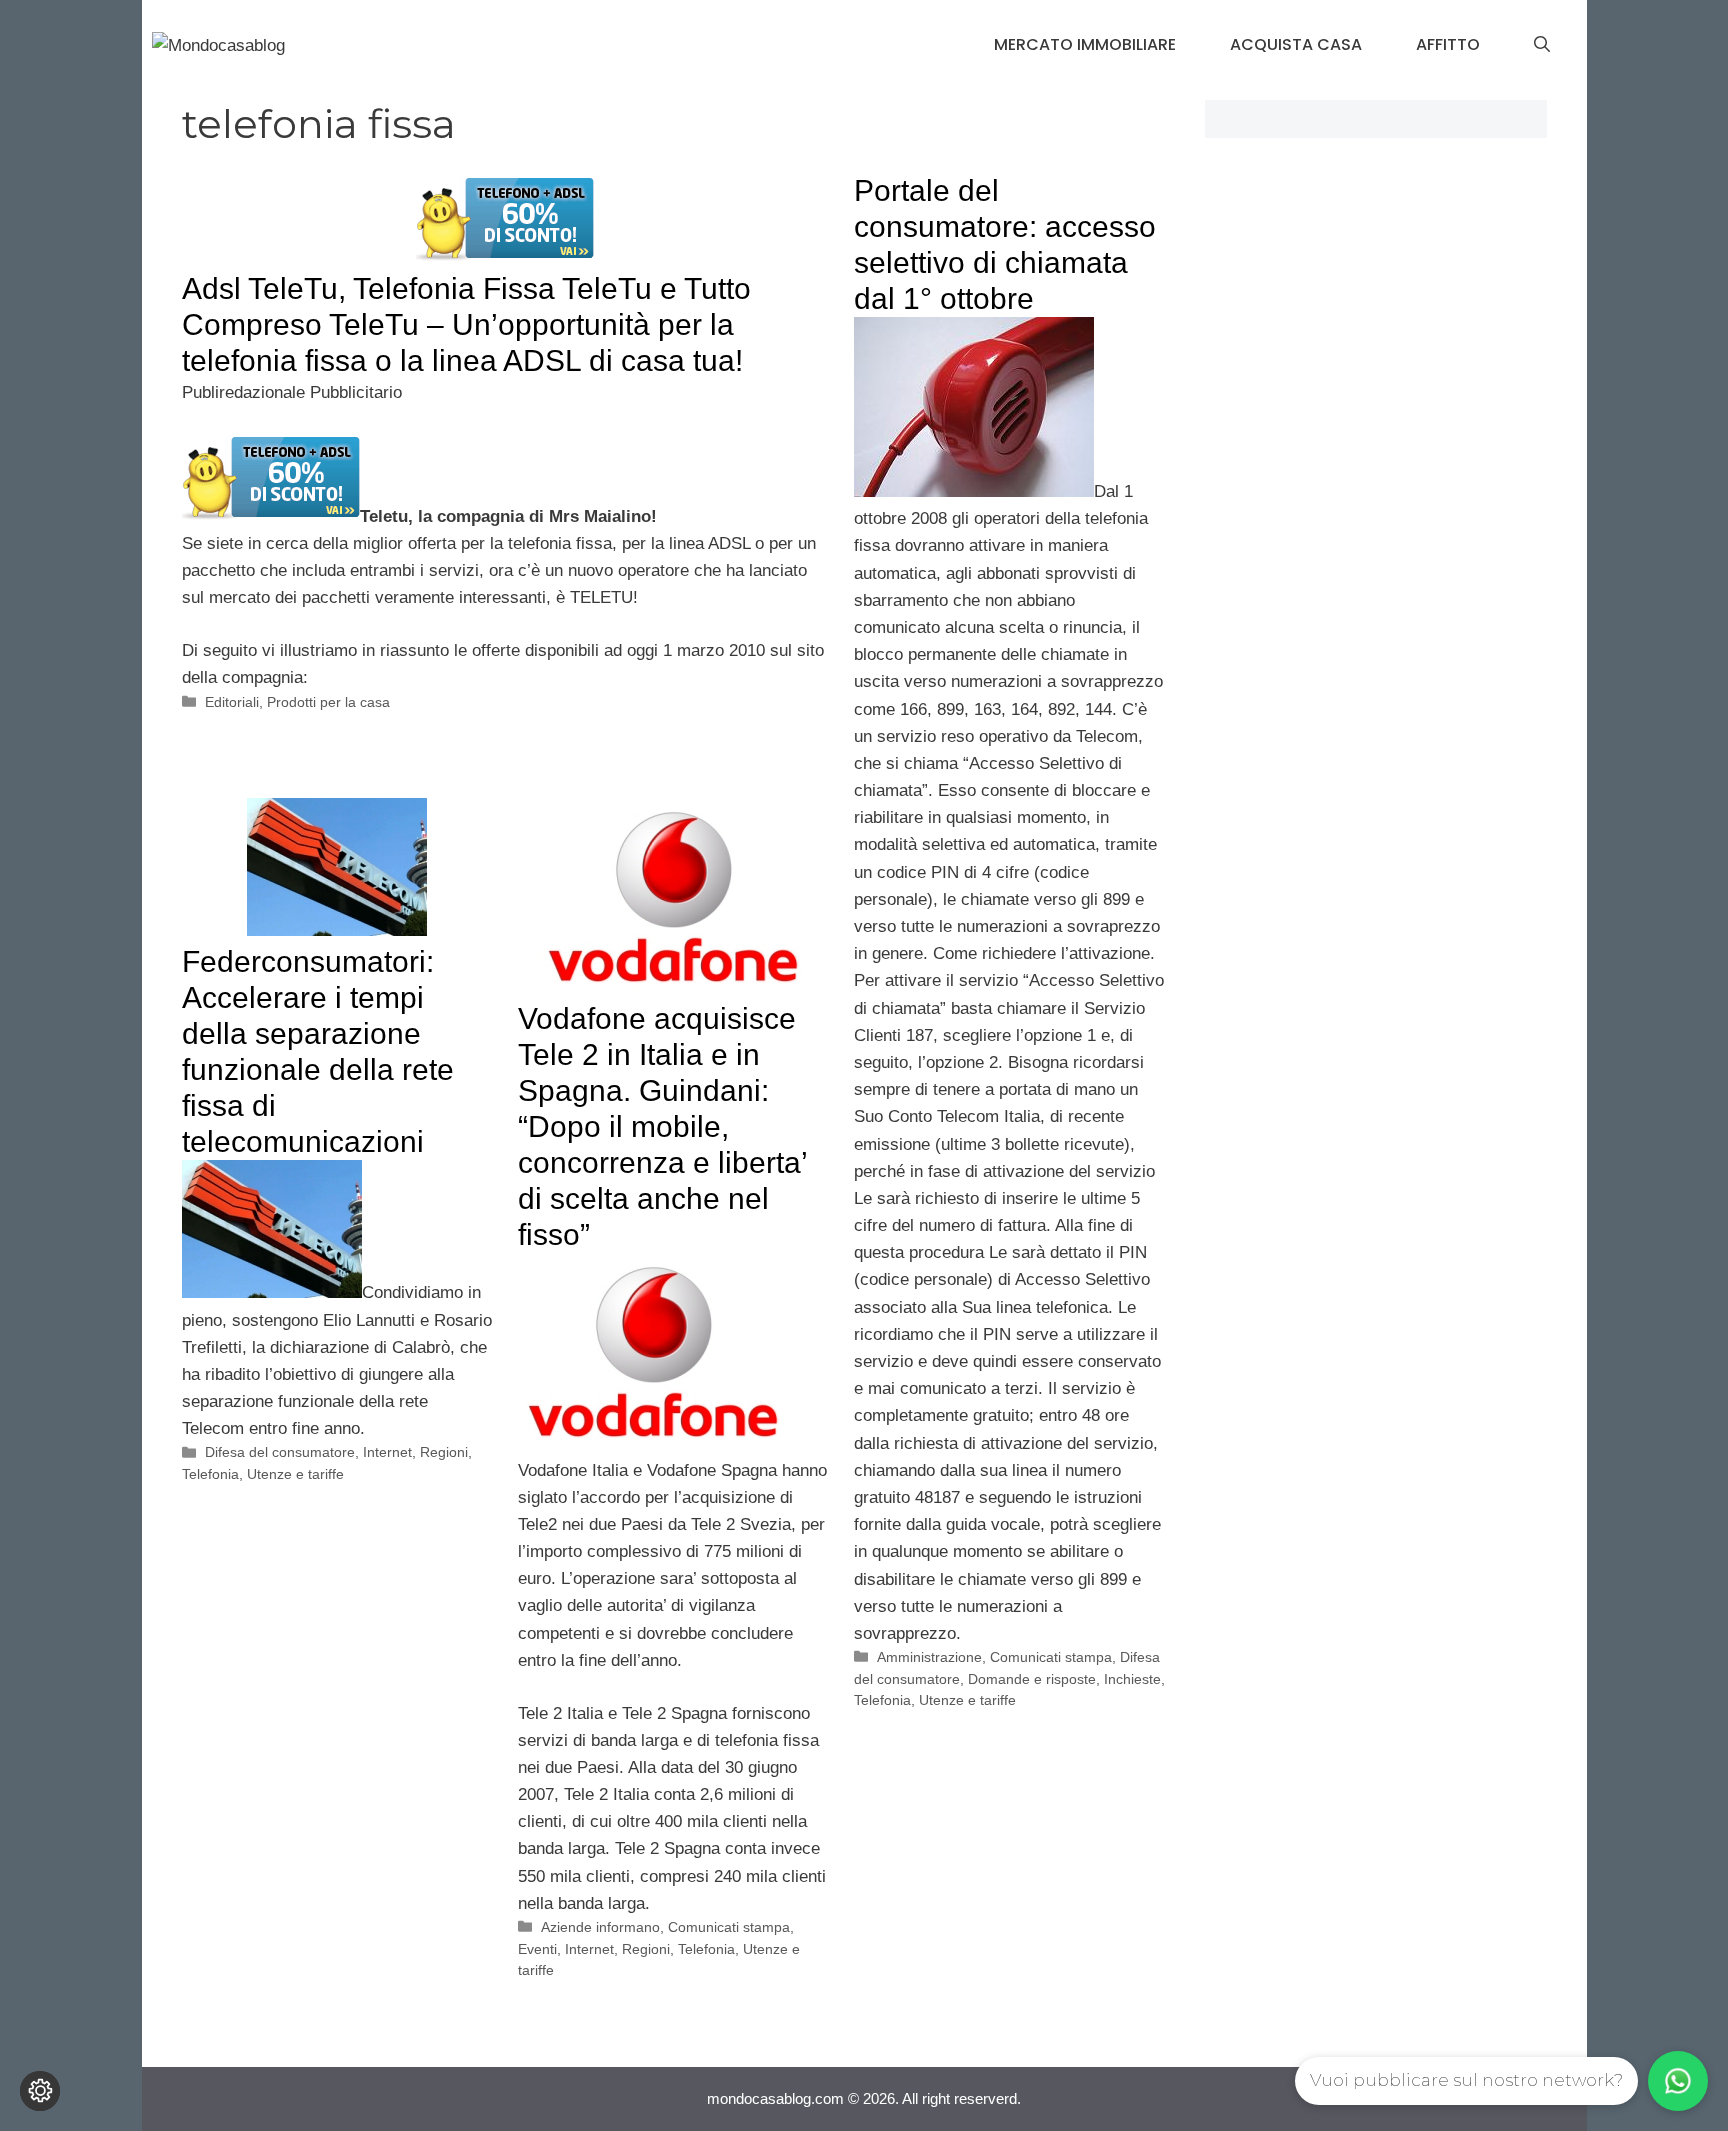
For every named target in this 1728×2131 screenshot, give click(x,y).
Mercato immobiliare (1085, 44)
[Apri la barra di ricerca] (1542, 45)
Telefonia (882, 1700)
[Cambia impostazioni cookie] (40, 2091)
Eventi (537, 1949)
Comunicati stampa (1051, 1657)
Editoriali (232, 702)
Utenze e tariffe (967, 1700)
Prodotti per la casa (328, 702)
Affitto (1448, 44)
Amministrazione (929, 1657)
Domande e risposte (1032, 1679)
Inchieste (1132, 1679)
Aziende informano (600, 1927)
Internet (387, 1452)
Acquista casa (1296, 44)
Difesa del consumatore (280, 1452)
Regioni (444, 1452)
